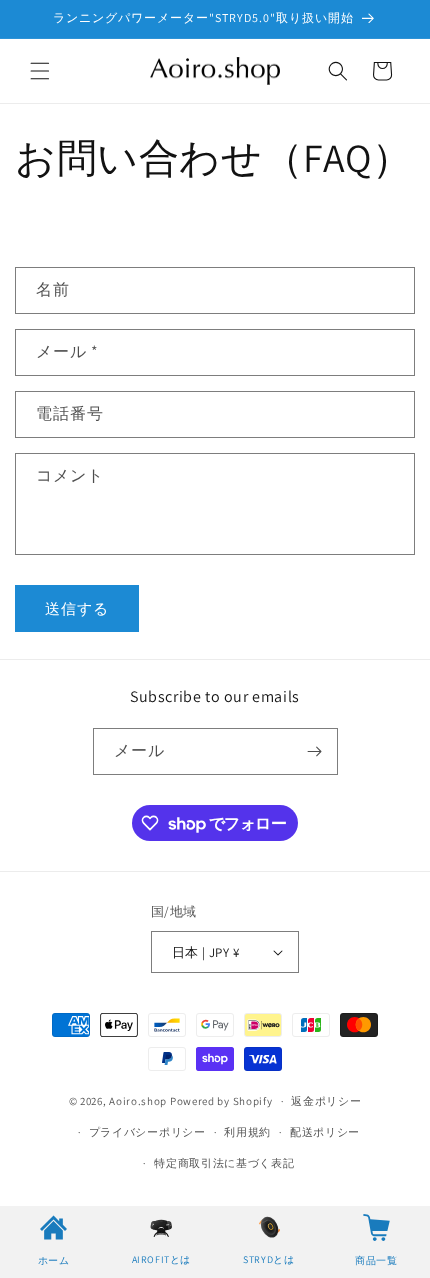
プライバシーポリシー (147, 1132)
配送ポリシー (325, 1132)
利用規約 (247, 1132)
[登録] (315, 751)
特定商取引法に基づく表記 (224, 1163)
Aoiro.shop (138, 1101)
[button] (40, 71)
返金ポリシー (326, 1101)
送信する (77, 608)
